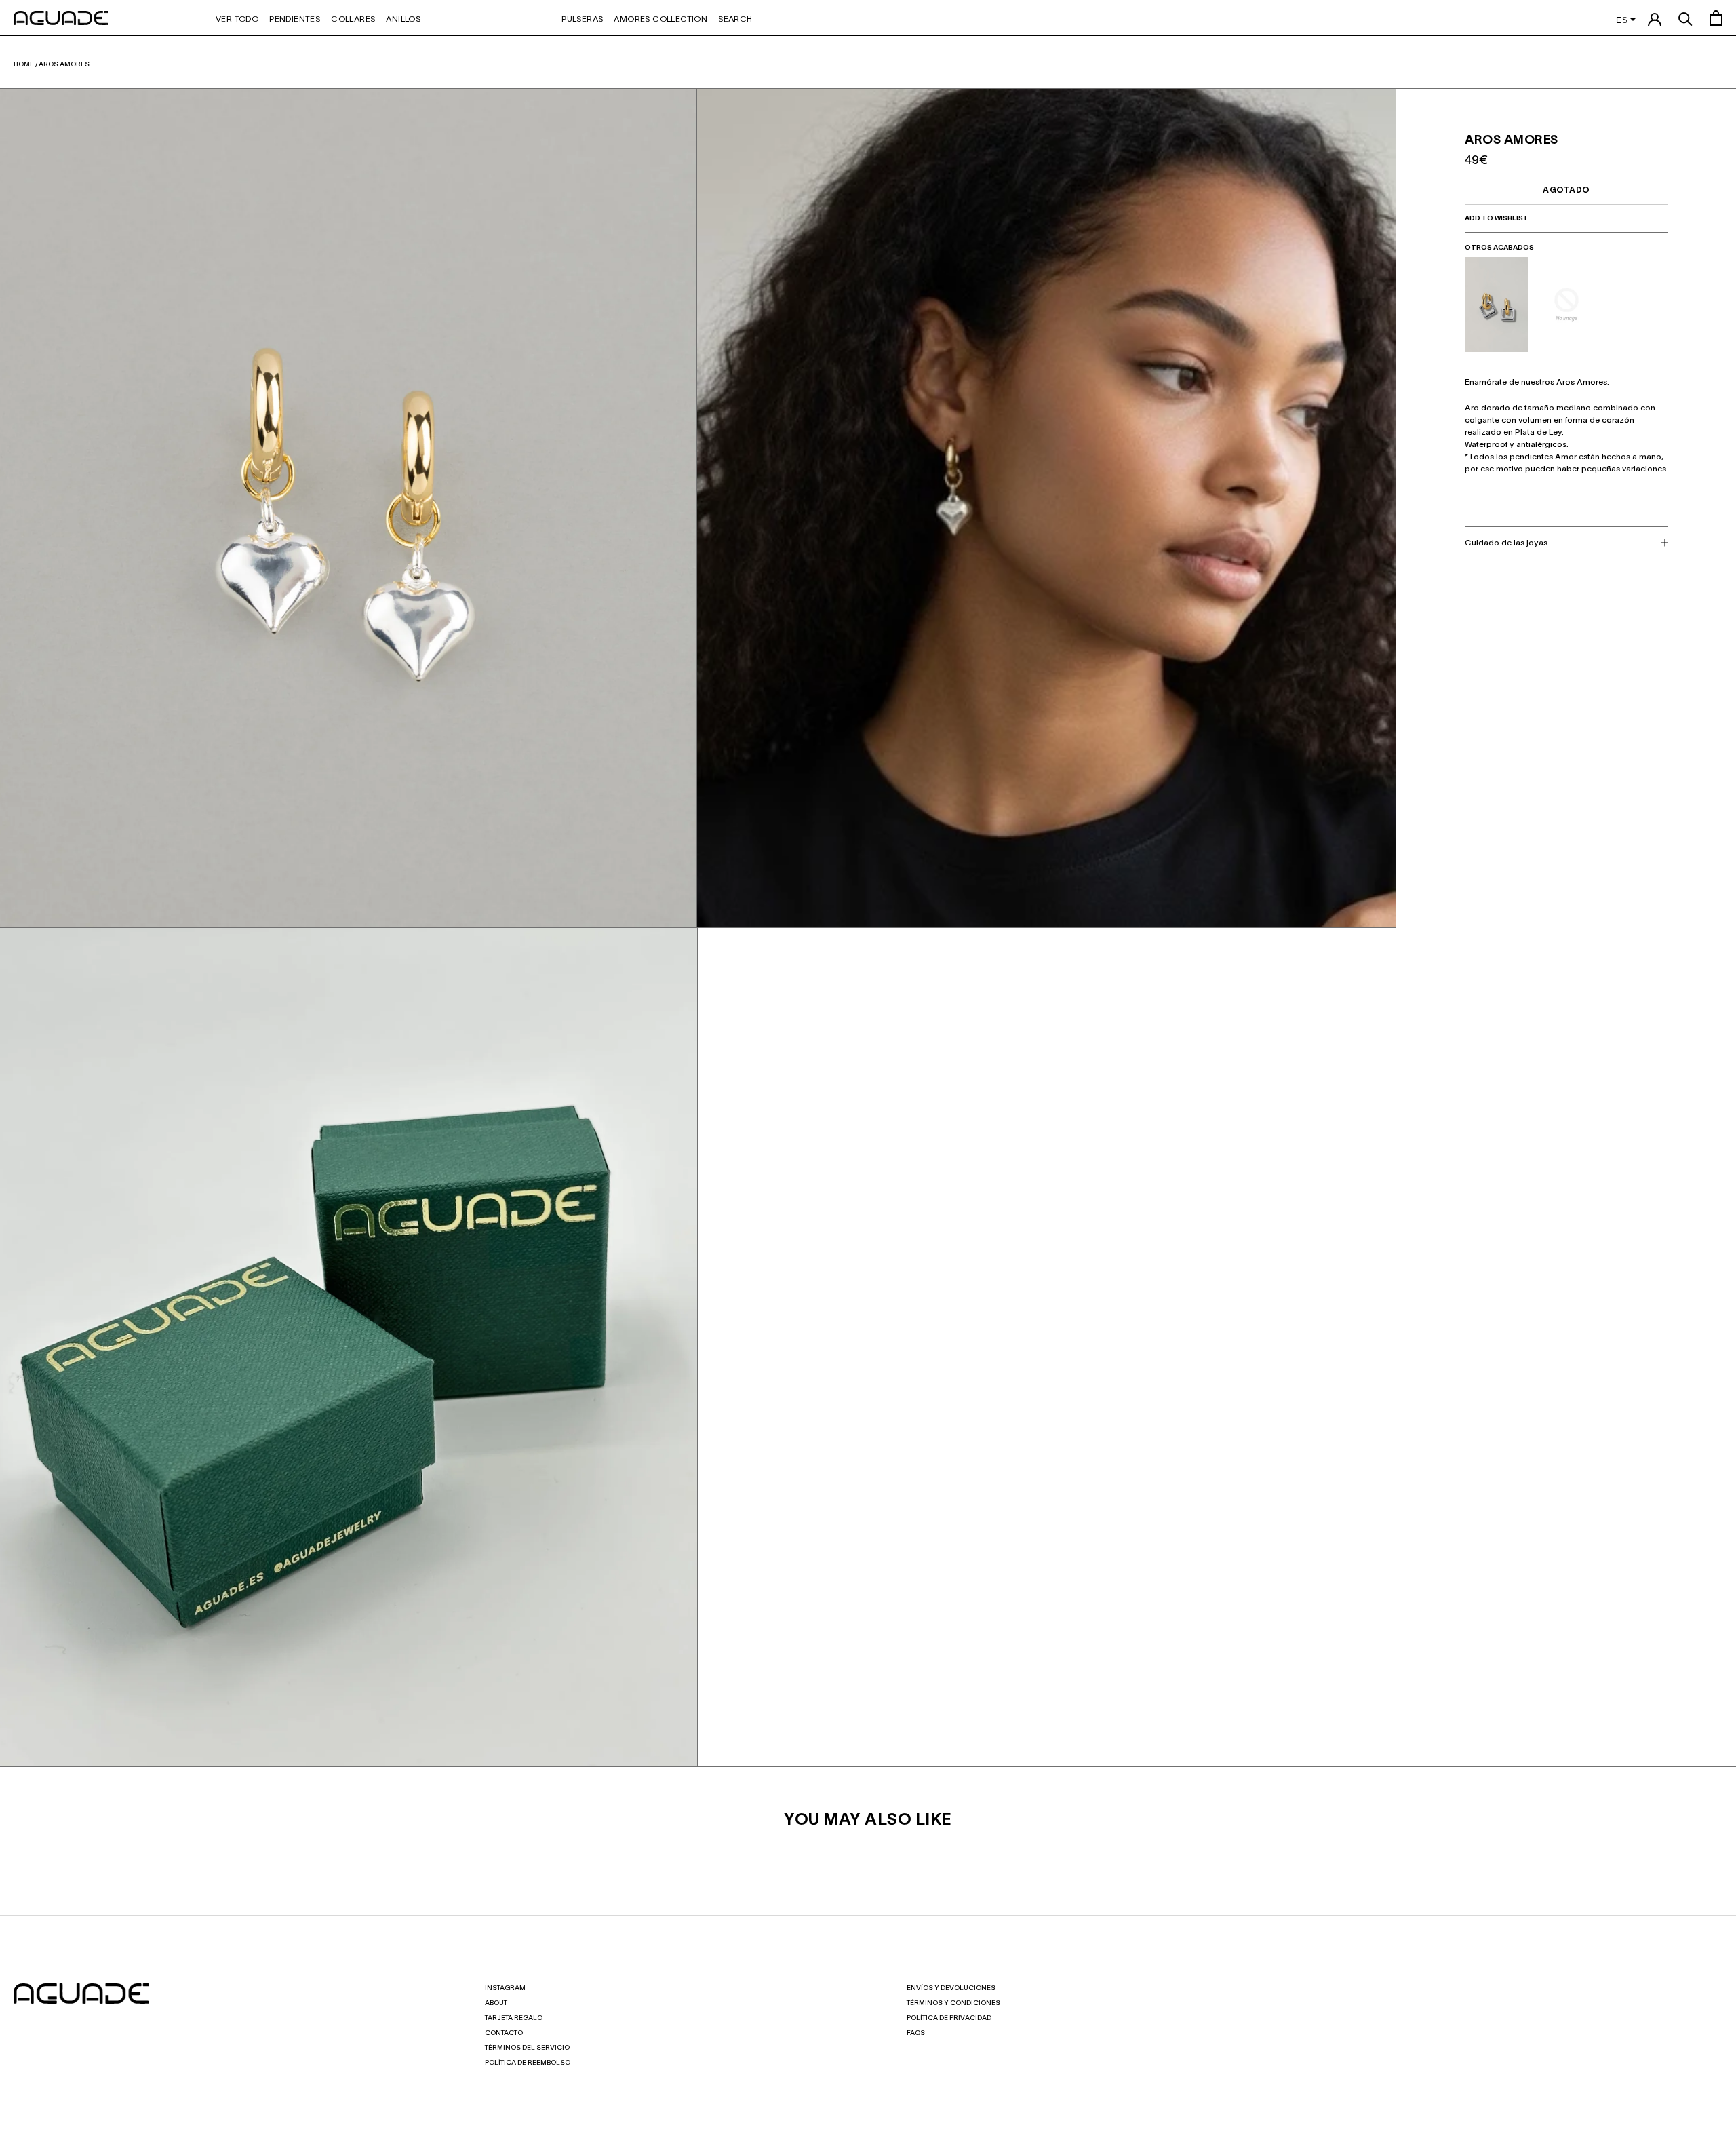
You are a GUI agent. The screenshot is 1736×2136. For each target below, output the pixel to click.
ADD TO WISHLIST (1497, 219)
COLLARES (353, 19)
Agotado (1566, 190)
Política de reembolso (528, 2063)
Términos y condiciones (953, 2003)
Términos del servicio (527, 2048)
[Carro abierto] (1716, 18)
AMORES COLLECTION (660, 19)
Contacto (504, 2033)
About (496, 2003)
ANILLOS (403, 19)
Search (735, 19)
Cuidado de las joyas (1506, 542)
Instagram (505, 1988)
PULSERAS (582, 19)
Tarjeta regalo (514, 2018)
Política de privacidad (949, 2018)
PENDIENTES (295, 19)
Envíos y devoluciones (951, 1988)
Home (24, 65)
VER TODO (237, 19)
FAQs (916, 2033)
